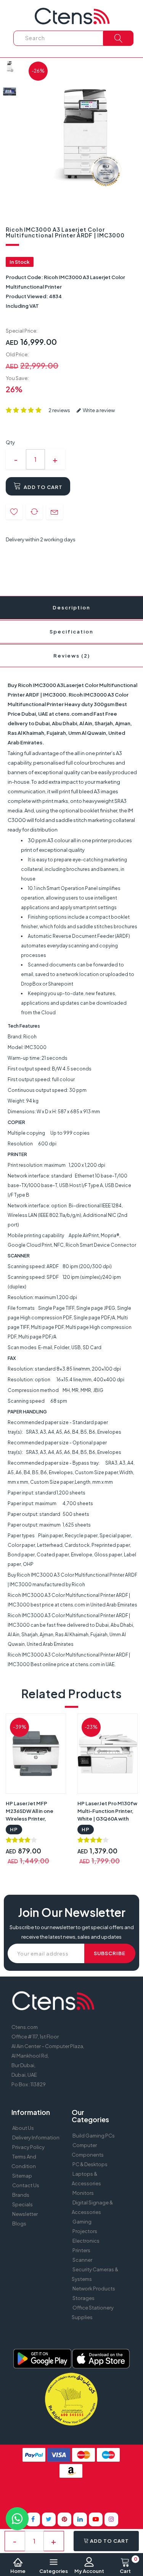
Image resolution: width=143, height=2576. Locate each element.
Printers (81, 2250)
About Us (23, 2128)
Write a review (98, 410)
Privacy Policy (28, 2147)
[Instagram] (111, 2519)
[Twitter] (49, 2519)
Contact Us (26, 2185)
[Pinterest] (64, 2519)
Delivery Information (36, 2137)
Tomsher (67, 2495)
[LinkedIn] (80, 2519)
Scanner (82, 2260)
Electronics (86, 2241)
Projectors (85, 2231)
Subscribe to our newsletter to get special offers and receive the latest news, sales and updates (72, 1932)
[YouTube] (96, 2519)
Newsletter (25, 2214)
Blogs (19, 2224)
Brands (21, 2195)
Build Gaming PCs (94, 2136)
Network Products (94, 2289)
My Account (89, 2571)
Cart (129, 2566)
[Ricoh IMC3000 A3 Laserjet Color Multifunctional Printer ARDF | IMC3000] (10, 66)
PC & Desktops (90, 2164)
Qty (10, 442)
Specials (22, 2204)
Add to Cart (43, 487)
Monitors (83, 2193)
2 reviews (59, 410)
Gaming (82, 2222)
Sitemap (22, 2176)
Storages (84, 2298)
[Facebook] (33, 2519)
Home (18, 2571)
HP (14, 1829)
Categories (54, 2571)
